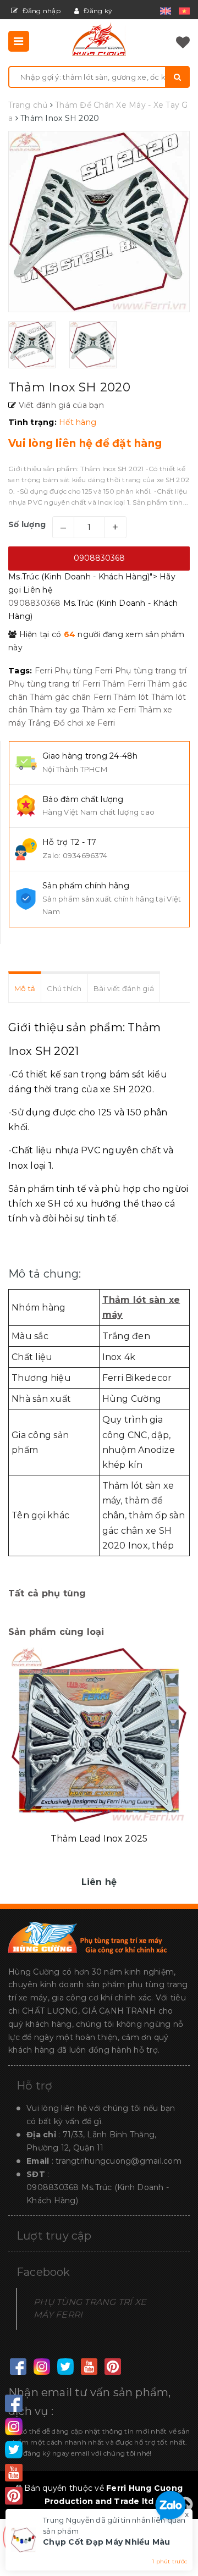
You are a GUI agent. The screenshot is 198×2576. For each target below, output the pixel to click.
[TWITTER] (65, 2367)
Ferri (43, 671)
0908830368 (99, 558)
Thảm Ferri (124, 684)
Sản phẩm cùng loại (56, 1632)
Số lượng (27, 524)
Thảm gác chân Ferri (70, 697)
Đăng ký (97, 11)
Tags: (21, 671)
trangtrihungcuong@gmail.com (119, 2161)
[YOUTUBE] (89, 2367)
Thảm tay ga (55, 710)
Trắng (39, 723)
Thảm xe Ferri (109, 710)
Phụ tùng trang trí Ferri (54, 684)
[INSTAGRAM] (42, 2367)
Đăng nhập (40, 11)
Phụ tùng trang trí (151, 671)
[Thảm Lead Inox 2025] (99, 1735)
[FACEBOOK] (18, 2367)
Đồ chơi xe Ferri (84, 723)
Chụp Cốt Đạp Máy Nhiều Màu (107, 2542)
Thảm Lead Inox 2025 (99, 1839)
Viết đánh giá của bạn (60, 405)
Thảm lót (131, 697)
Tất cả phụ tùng (47, 1593)
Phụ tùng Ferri (84, 671)
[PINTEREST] (112, 2367)
